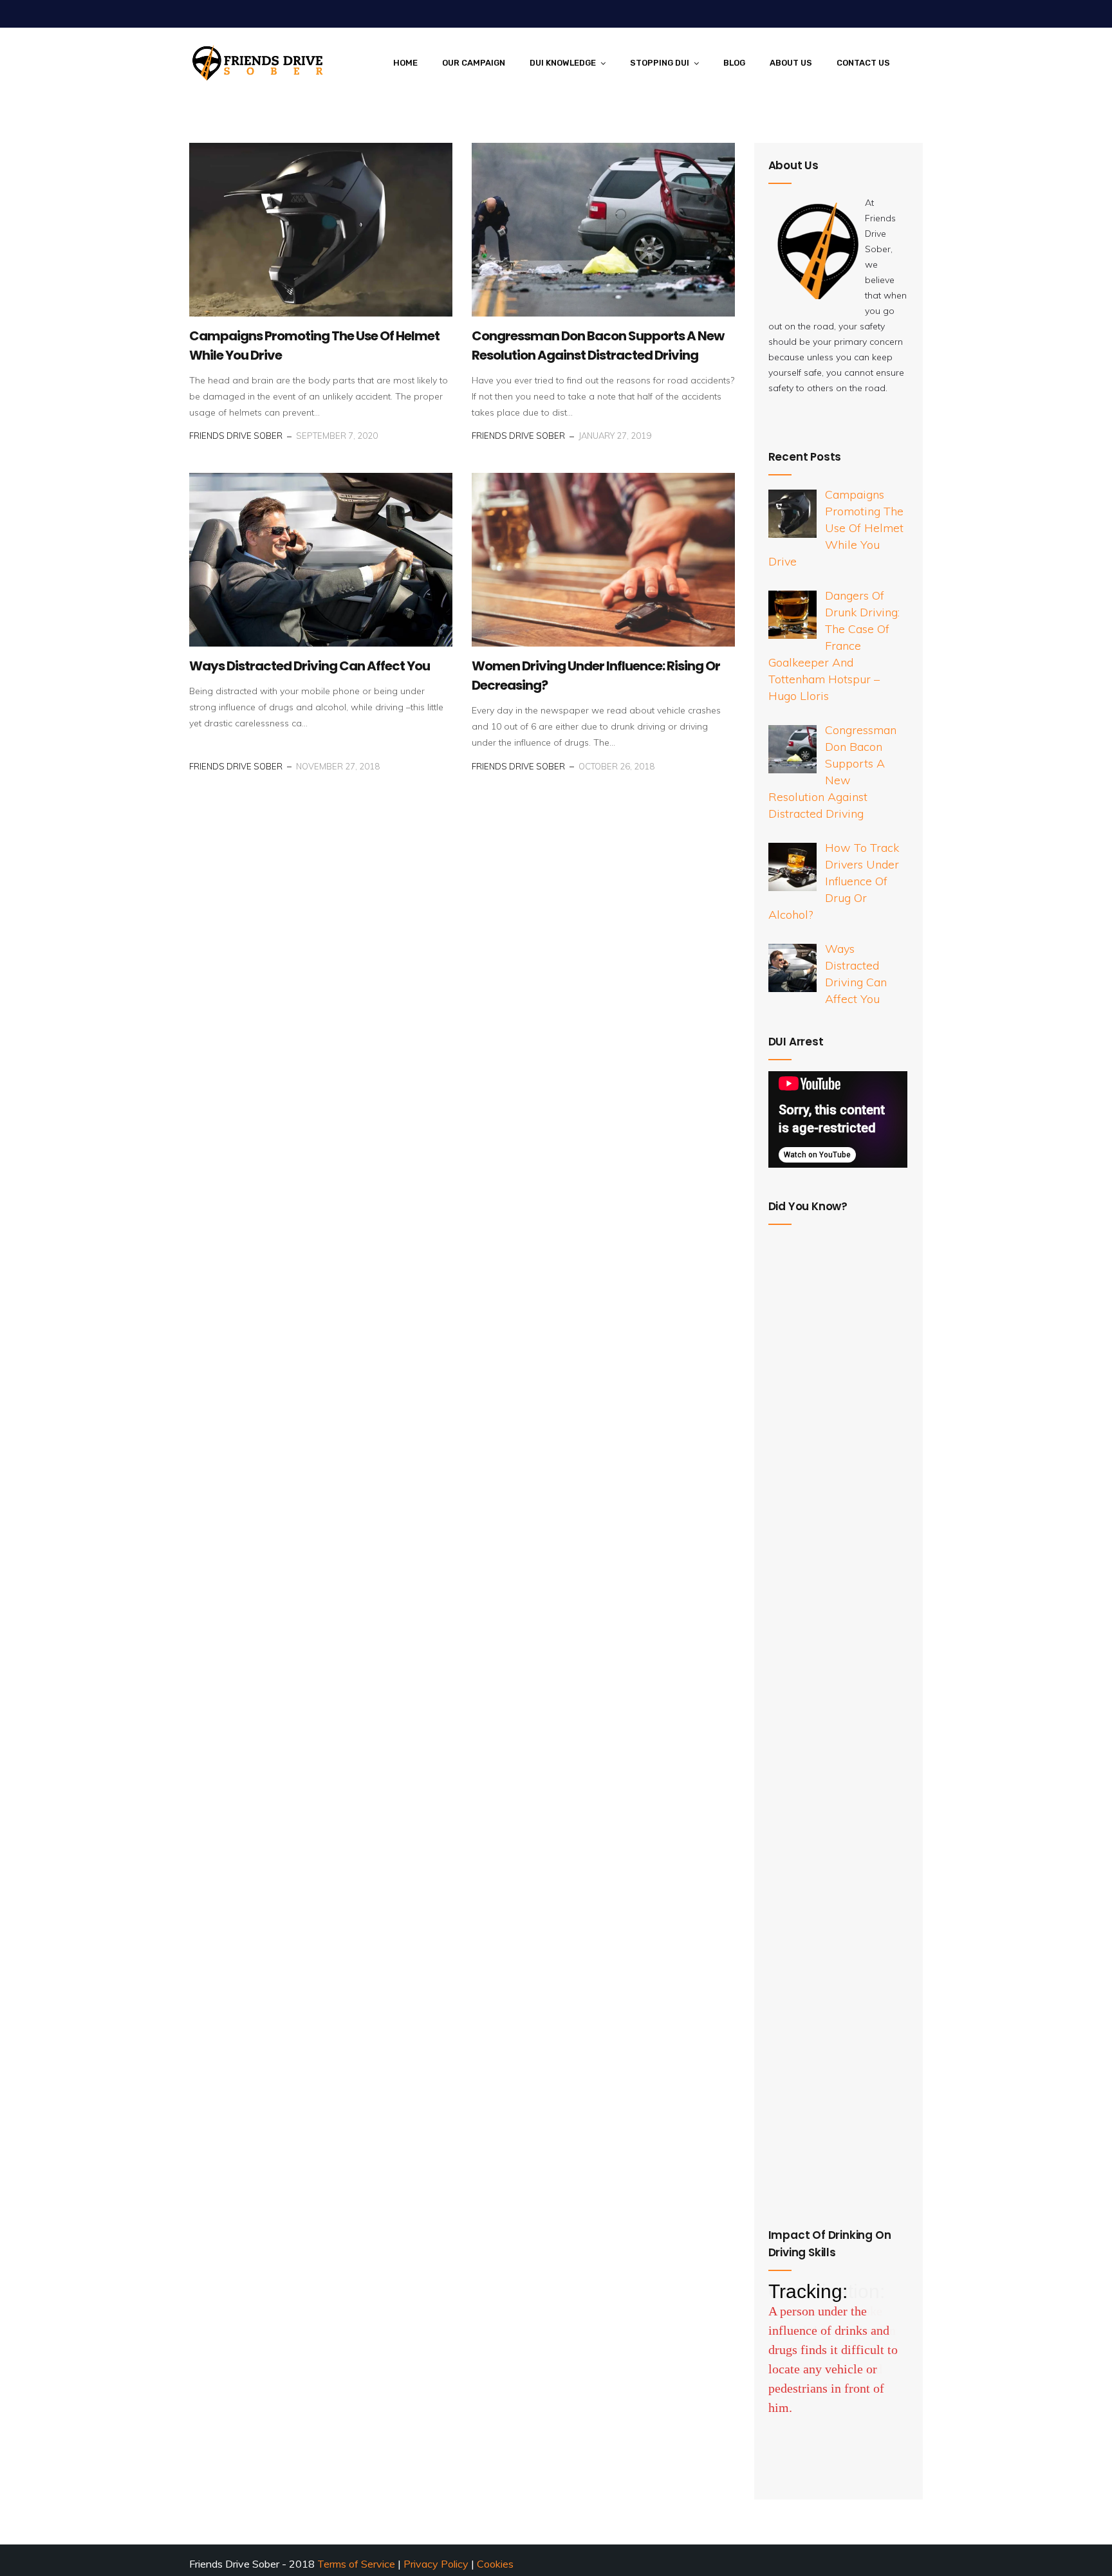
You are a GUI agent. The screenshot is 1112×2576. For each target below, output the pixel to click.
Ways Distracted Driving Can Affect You (310, 666)
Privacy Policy (437, 2564)
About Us (791, 63)
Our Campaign (474, 63)
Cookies (495, 2564)
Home (405, 63)
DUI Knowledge (563, 63)
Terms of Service (356, 2564)
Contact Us (863, 63)
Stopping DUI (660, 63)
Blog (734, 63)
